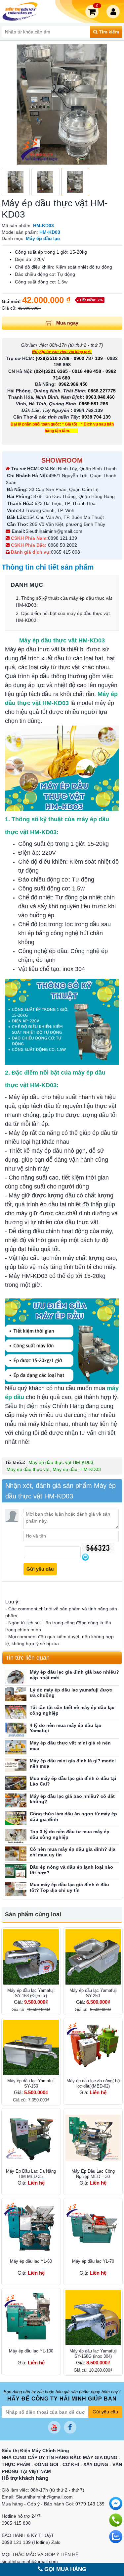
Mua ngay (67, 323)
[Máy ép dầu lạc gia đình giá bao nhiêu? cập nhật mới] (16, 1676)
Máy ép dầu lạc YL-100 (31, 2351)
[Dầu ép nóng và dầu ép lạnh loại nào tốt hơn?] (16, 1871)
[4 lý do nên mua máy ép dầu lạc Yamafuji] (16, 1730)
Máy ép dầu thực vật (28, 1469)
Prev (10, 104)
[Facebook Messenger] (116, 2503)
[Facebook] (70, 2427)
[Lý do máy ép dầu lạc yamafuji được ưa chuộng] (16, 1694)
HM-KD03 (91, 1469)
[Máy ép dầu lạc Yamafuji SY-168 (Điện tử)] (31, 1957)
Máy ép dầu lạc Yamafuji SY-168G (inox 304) (93, 2354)
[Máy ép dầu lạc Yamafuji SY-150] (31, 2047)
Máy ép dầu (65, 1469)
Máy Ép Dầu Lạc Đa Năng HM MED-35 (31, 2174)
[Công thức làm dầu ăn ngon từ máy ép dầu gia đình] (16, 1818)
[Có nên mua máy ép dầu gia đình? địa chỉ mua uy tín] (16, 1854)
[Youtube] (54, 2427)
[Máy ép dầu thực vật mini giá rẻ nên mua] (16, 1747)
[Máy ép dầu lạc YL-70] (93, 2228)
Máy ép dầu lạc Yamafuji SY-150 (31, 2083)
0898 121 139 (62, 538)
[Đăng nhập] (114, 12)
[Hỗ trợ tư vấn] (116, 2520)
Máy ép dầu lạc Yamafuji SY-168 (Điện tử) (31, 1993)
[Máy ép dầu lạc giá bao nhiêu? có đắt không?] (16, 1801)
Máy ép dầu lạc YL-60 (31, 2261)
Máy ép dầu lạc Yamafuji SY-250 (93, 1993)
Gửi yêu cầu (105, 2412)
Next (114, 104)
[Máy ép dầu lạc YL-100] (31, 2318)
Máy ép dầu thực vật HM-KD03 (61, 1462)
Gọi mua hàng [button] (64, 2569)
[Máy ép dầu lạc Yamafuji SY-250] (93, 1957)
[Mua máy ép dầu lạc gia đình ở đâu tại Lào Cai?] (16, 1783)
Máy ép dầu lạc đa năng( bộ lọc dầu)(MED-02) (93, 2083)
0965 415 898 (65, 552)
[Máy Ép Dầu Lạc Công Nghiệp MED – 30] (93, 2138)
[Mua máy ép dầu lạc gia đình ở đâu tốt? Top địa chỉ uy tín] (16, 1889)
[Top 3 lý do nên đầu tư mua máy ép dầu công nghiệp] (16, 1836)
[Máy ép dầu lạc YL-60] (31, 2228)
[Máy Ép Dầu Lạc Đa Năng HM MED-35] (31, 2138)
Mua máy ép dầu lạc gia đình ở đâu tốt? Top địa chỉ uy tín (69, 1887)
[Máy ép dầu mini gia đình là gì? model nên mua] (16, 1765)
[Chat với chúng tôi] (116, 2537)
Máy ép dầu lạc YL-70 (93, 2261)
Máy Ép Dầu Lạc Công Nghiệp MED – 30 (93, 2174)
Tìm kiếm (108, 32)
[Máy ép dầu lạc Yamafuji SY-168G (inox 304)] (93, 2318)
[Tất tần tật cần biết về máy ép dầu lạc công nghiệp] (16, 1712)
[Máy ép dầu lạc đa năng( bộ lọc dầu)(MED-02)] (93, 2047)
